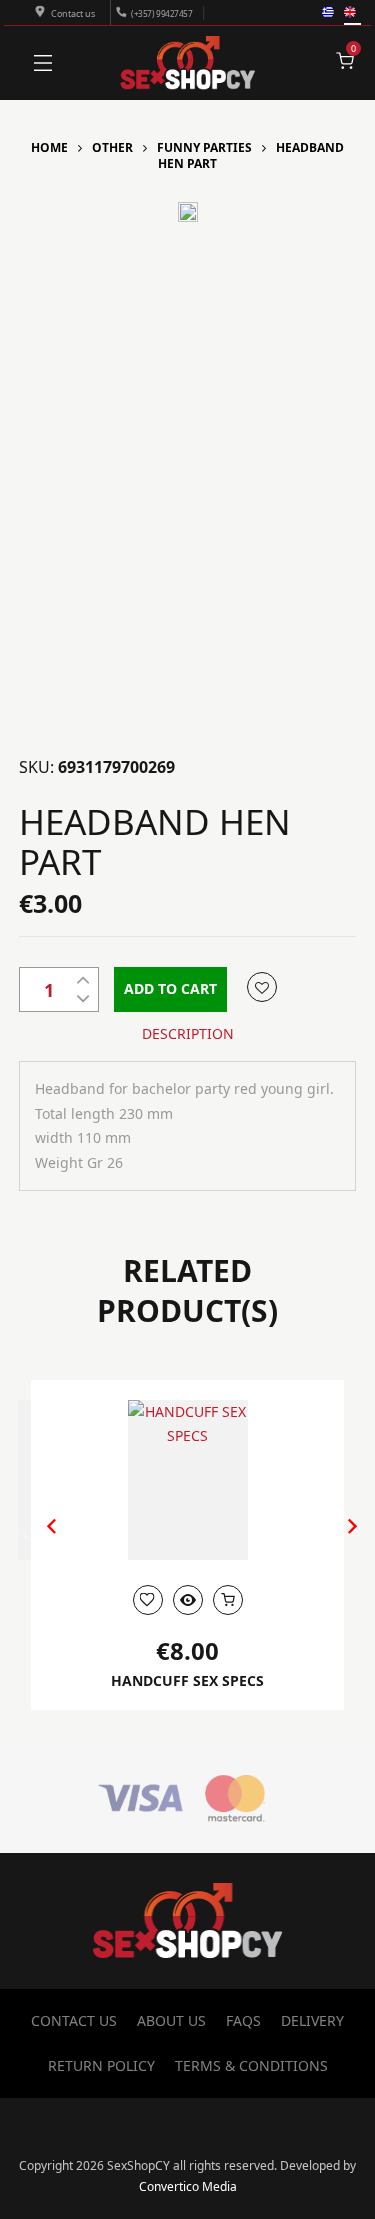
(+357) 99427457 (161, 13)
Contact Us (74, 2020)
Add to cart (170, 988)
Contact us (73, 13)
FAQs (243, 2020)
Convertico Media (188, 2186)
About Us (171, 2020)
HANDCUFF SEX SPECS (187, 1680)
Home (49, 147)
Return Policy (101, 2065)
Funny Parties (204, 147)
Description (188, 1033)
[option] (188, 217)
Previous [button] (42, 1541)
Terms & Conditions (251, 2065)
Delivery (312, 2020)
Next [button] (331, 1541)
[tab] (188, 1034)
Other (112, 147)
